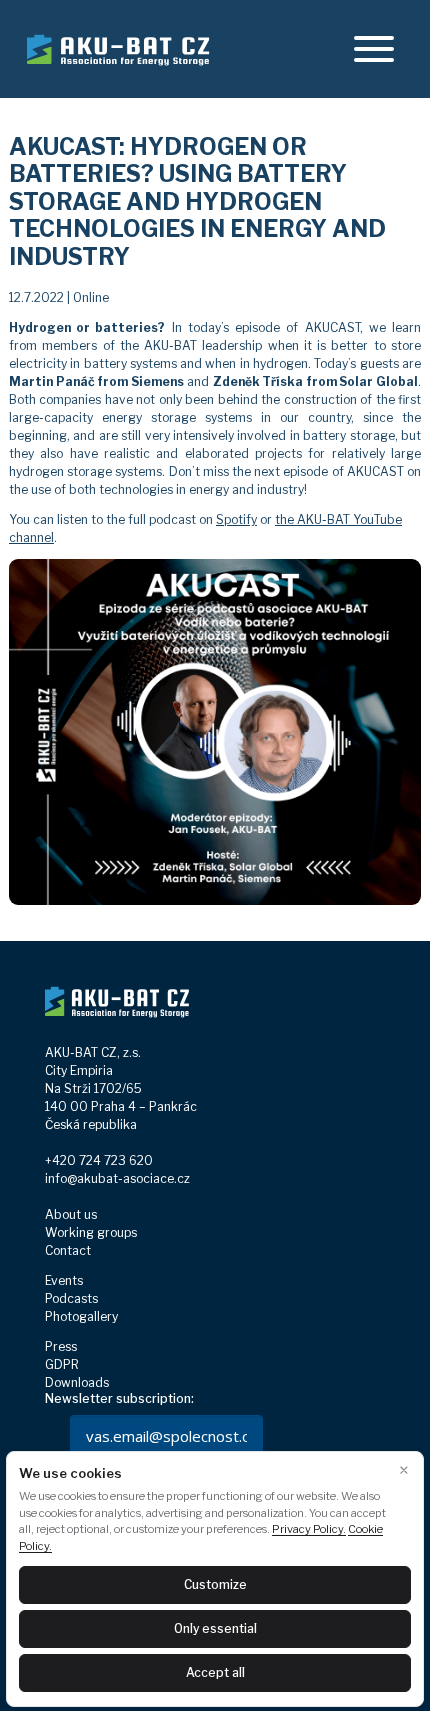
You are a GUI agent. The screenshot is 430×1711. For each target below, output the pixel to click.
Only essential (215, 1628)
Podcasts (71, 1298)
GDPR (62, 1364)
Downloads (77, 1382)
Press (61, 1346)
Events (64, 1280)
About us (71, 1214)
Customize (215, 1584)
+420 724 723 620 (99, 1160)
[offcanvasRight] (374, 49)
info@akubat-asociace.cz (117, 1178)
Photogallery (81, 1316)
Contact (68, 1250)
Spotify (236, 519)
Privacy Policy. (309, 1529)
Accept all (215, 1672)
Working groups (91, 1232)
